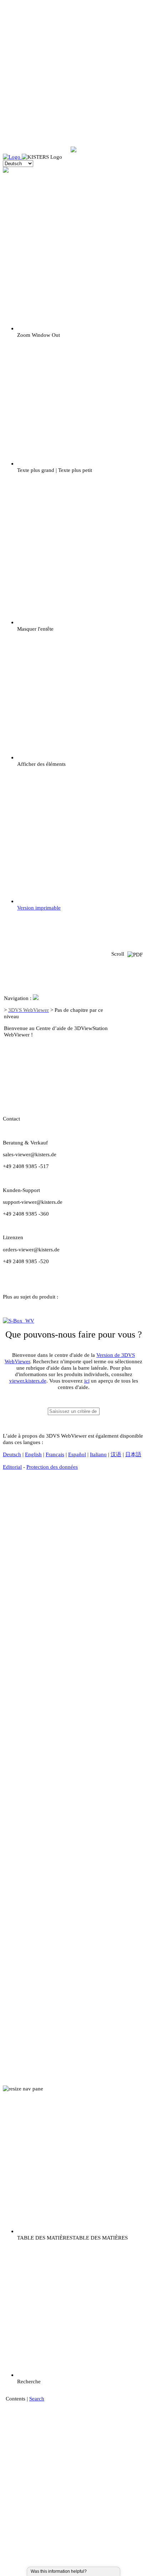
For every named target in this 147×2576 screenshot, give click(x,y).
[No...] (98, 2571)
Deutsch (12, 1454)
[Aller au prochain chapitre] (127, 1072)
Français (55, 1454)
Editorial (12, 1467)
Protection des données (52, 1467)
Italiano (98, 1454)
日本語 (133, 1454)
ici (87, 1381)
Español (77, 1454)
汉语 (116, 1454)
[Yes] (94, 2571)
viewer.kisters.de (28, 1381)
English (33, 1454)
